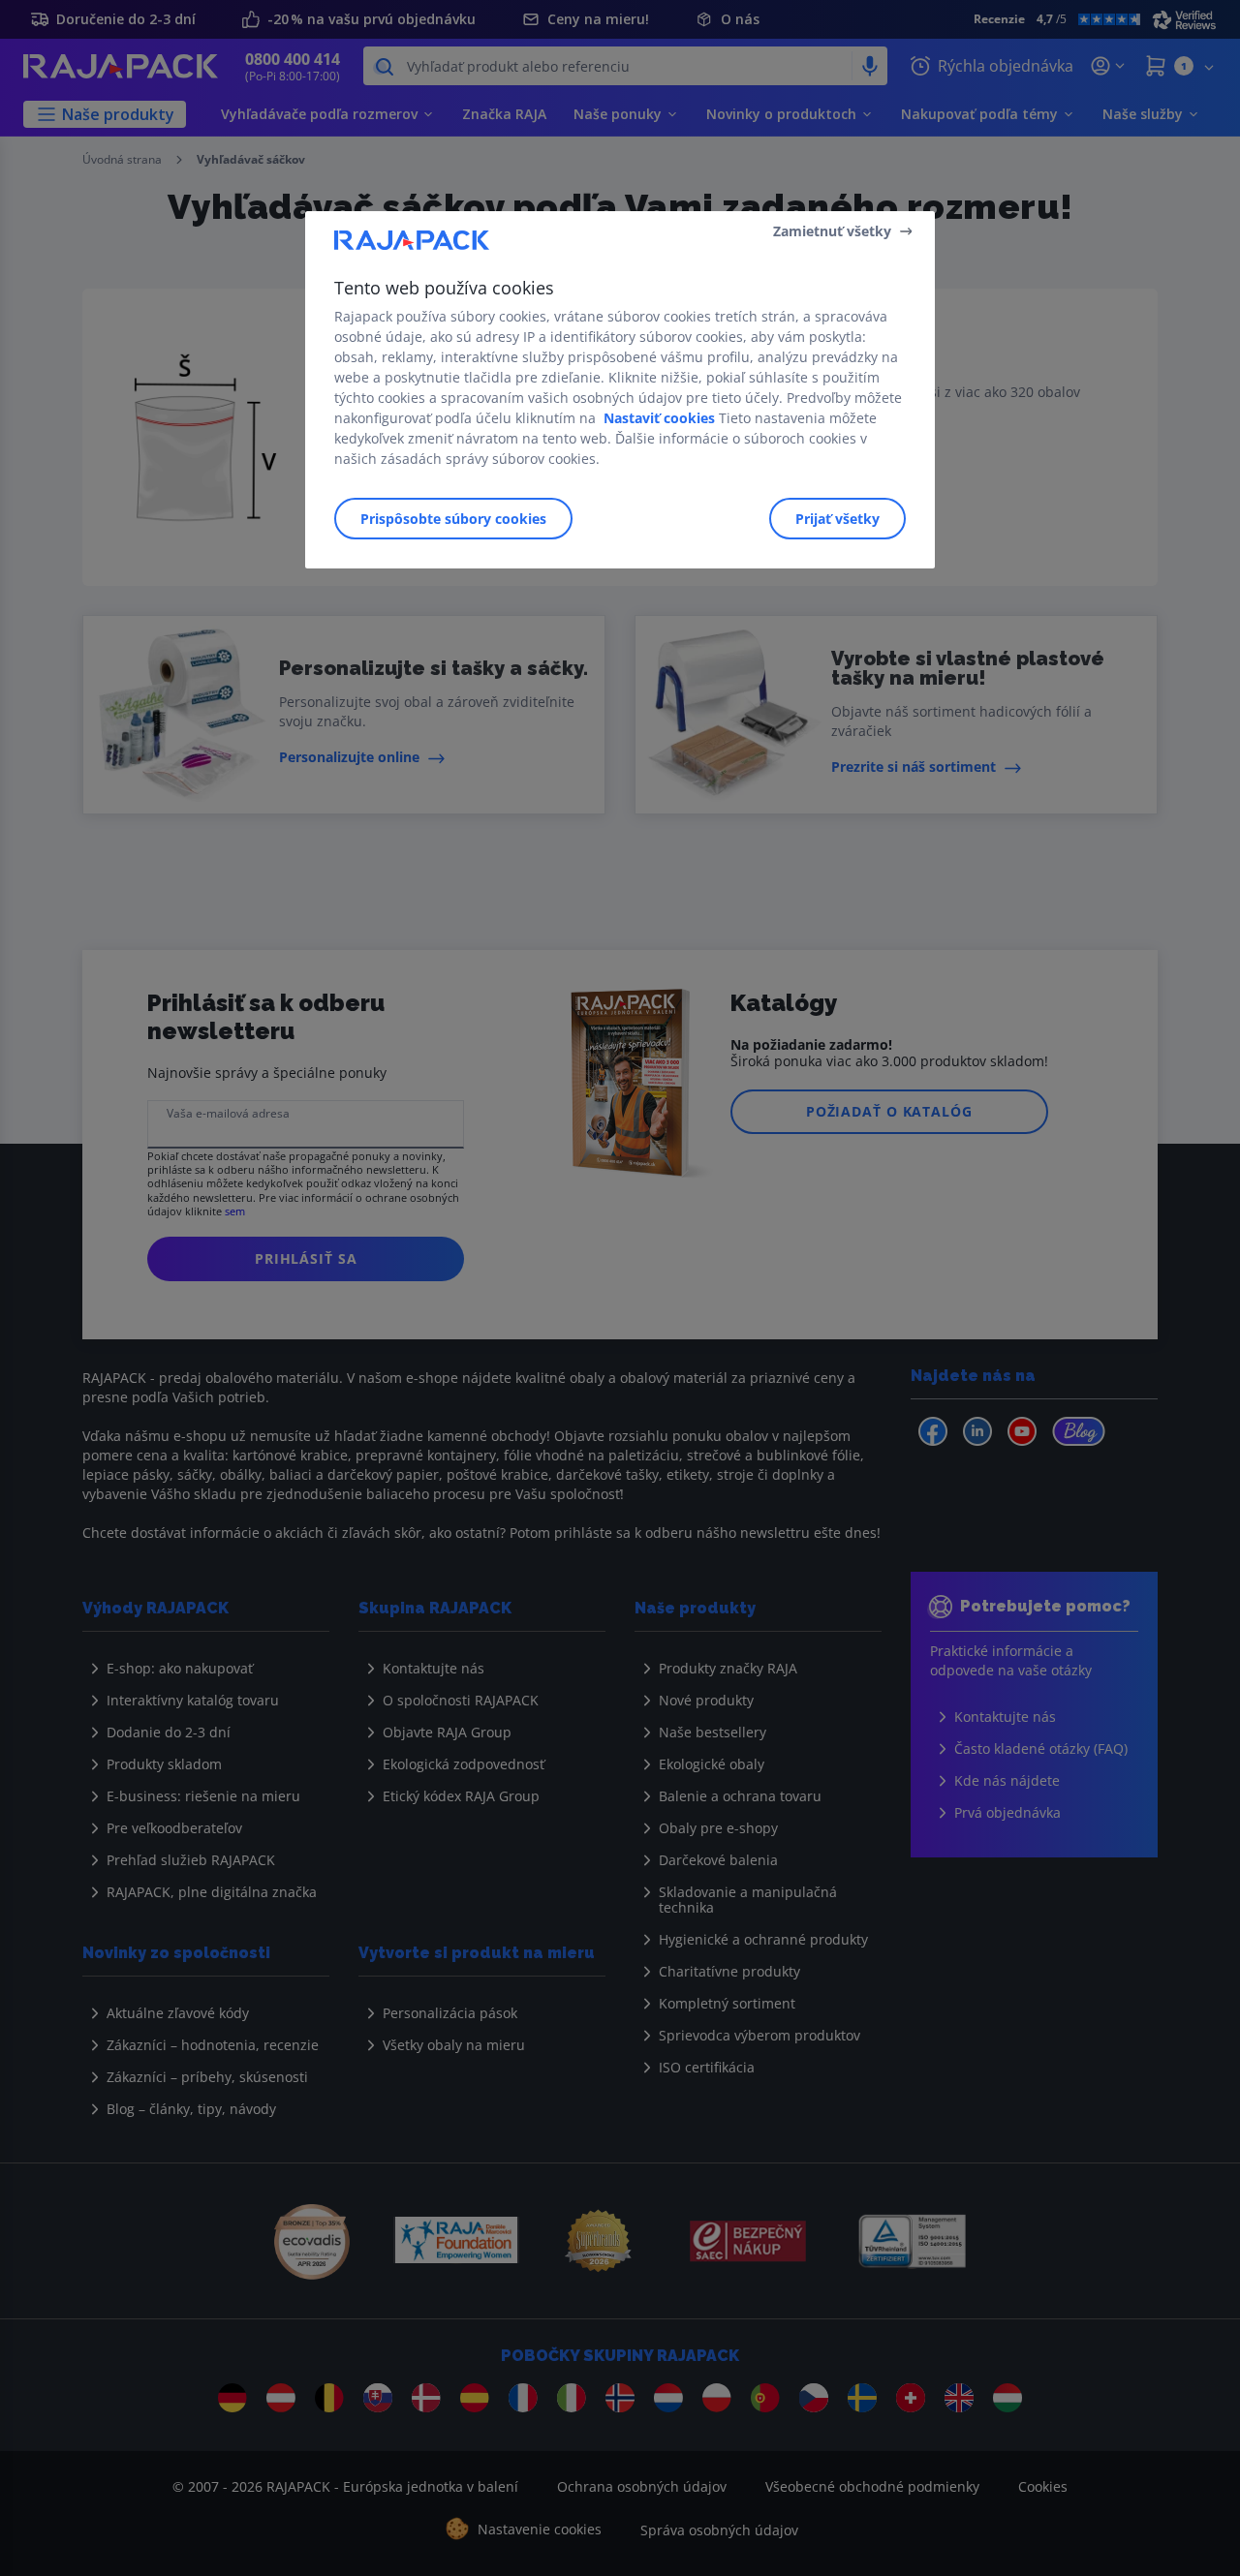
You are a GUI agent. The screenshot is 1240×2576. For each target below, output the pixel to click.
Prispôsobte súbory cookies (453, 519)
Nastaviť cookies (659, 418)
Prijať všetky (837, 519)
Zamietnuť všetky (832, 231)
